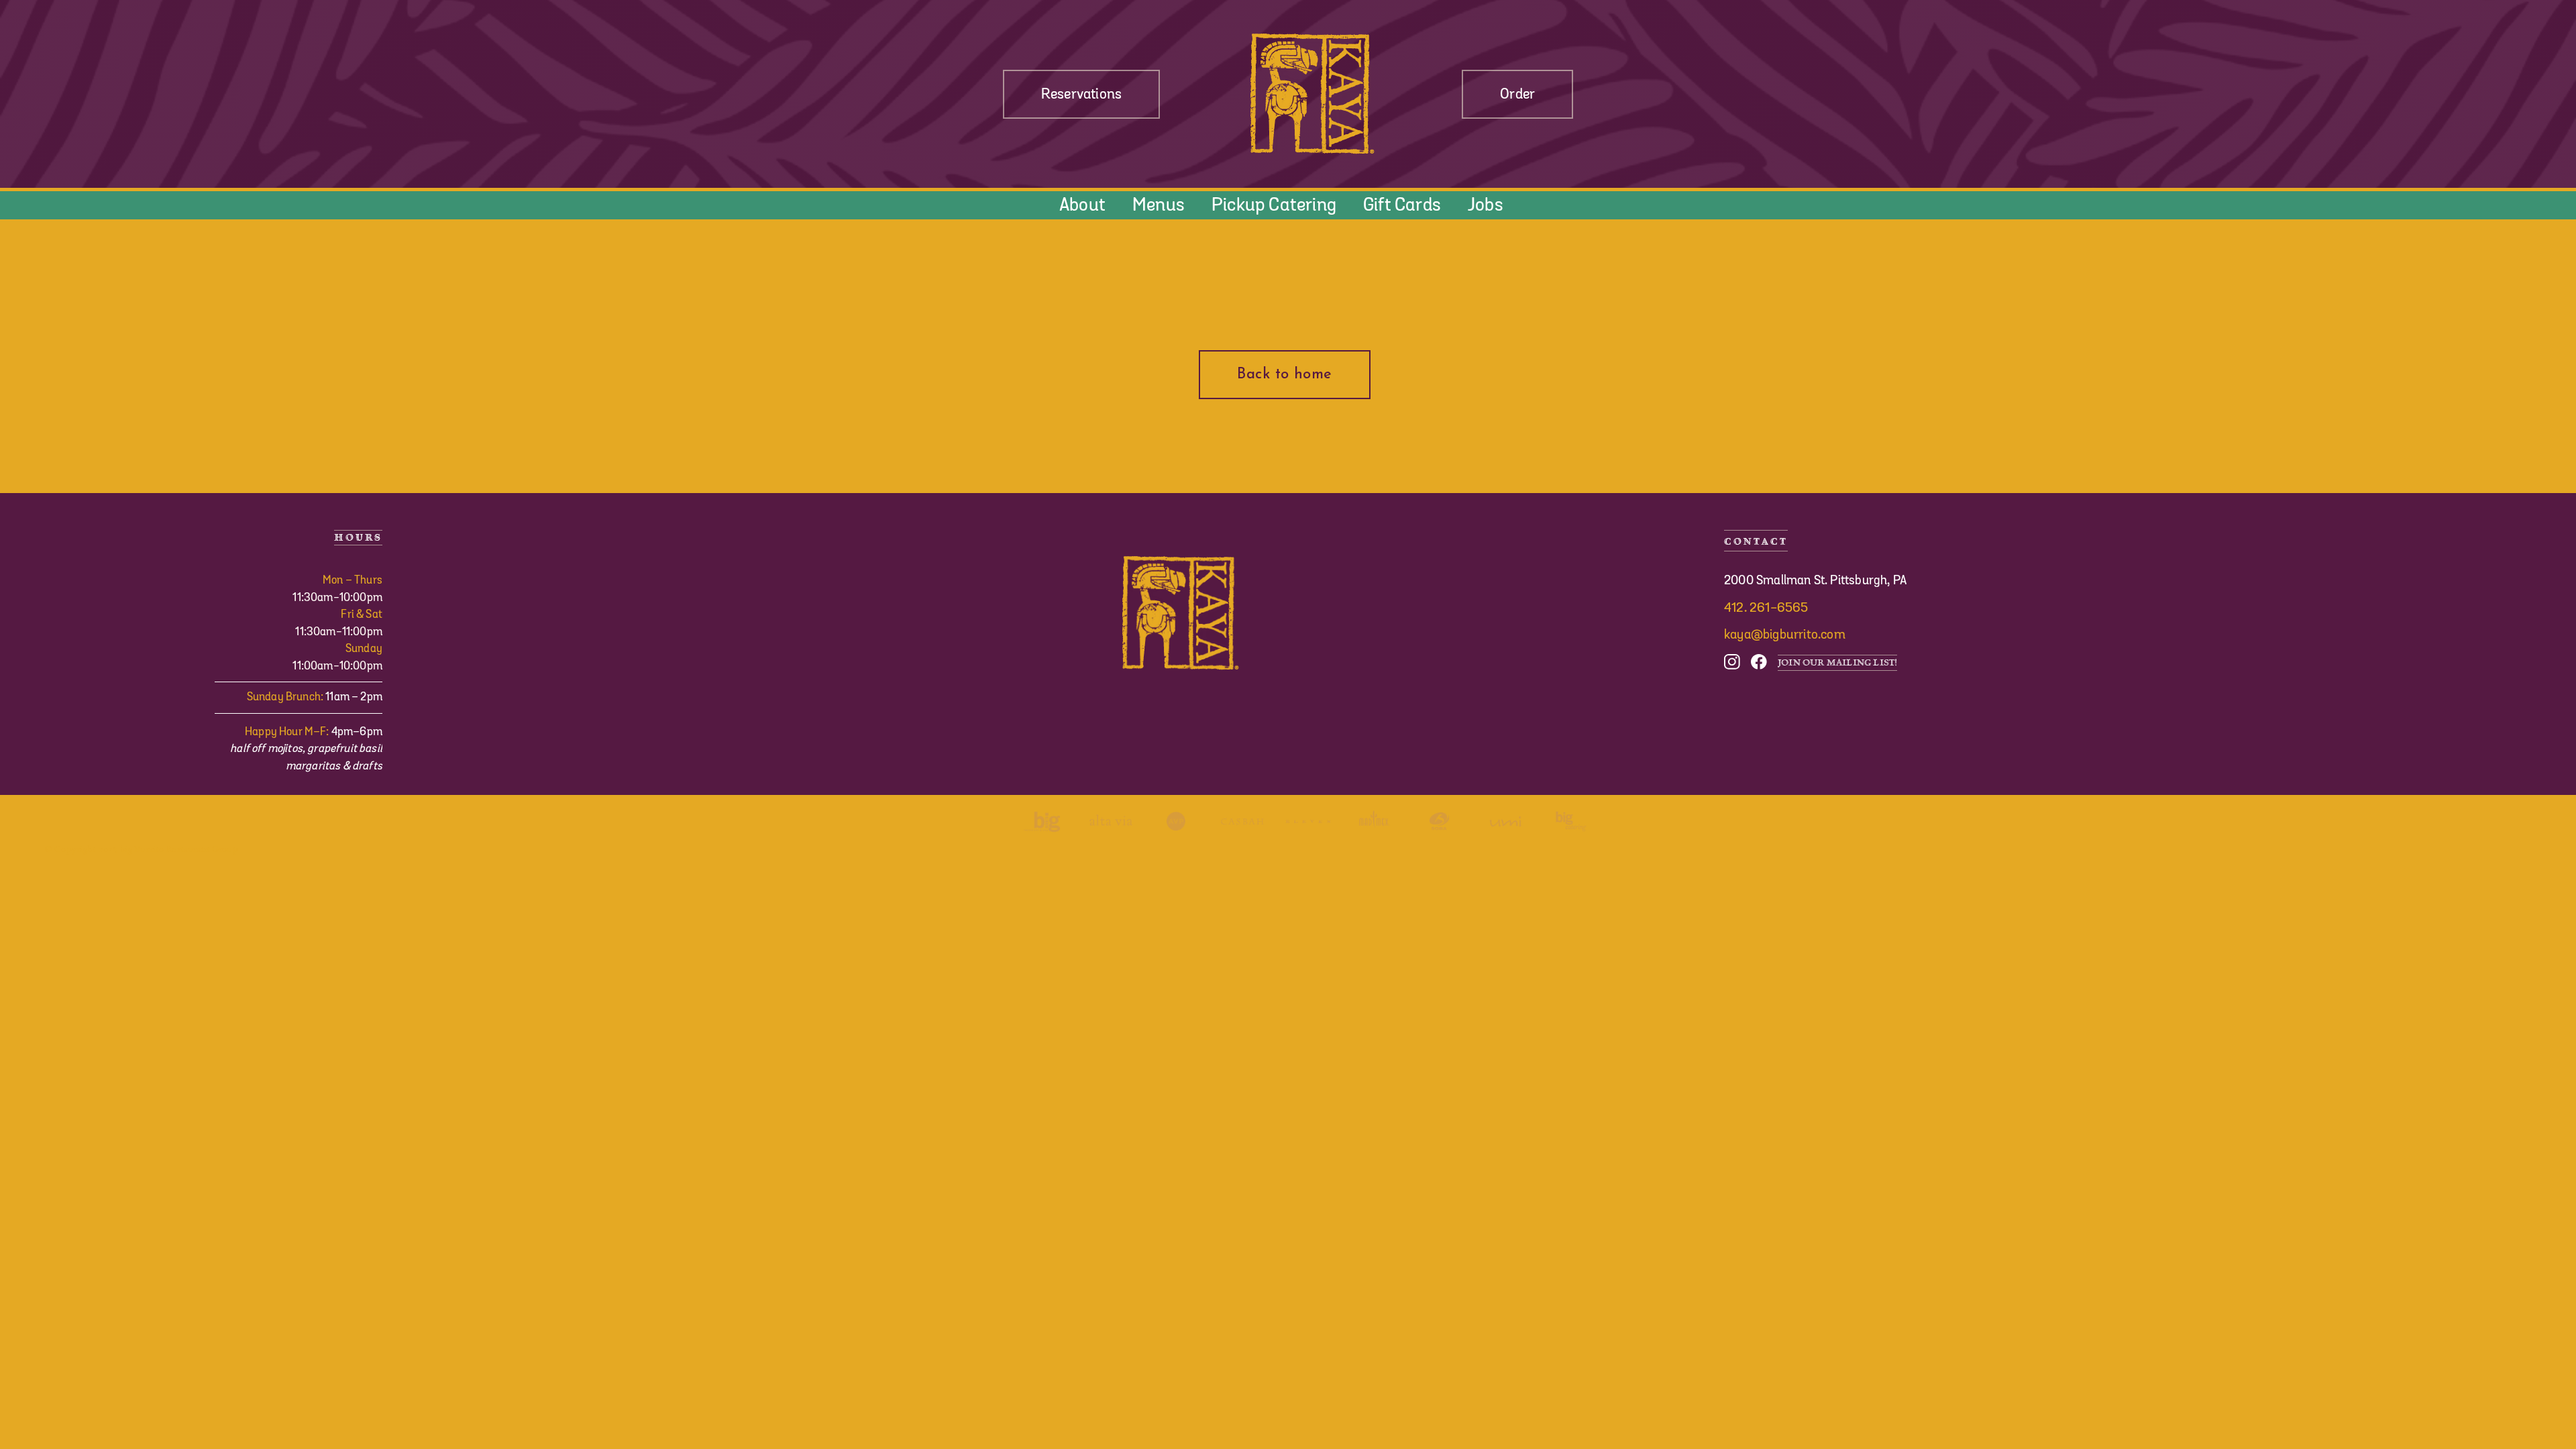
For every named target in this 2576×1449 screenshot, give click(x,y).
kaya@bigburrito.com (1785, 635)
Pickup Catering (1274, 205)
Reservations (1081, 94)
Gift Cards (1402, 205)
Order (1517, 94)
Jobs (1486, 205)
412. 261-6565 (1766, 608)
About (1082, 205)
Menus (1159, 205)
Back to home (1284, 375)
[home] (1311, 94)
